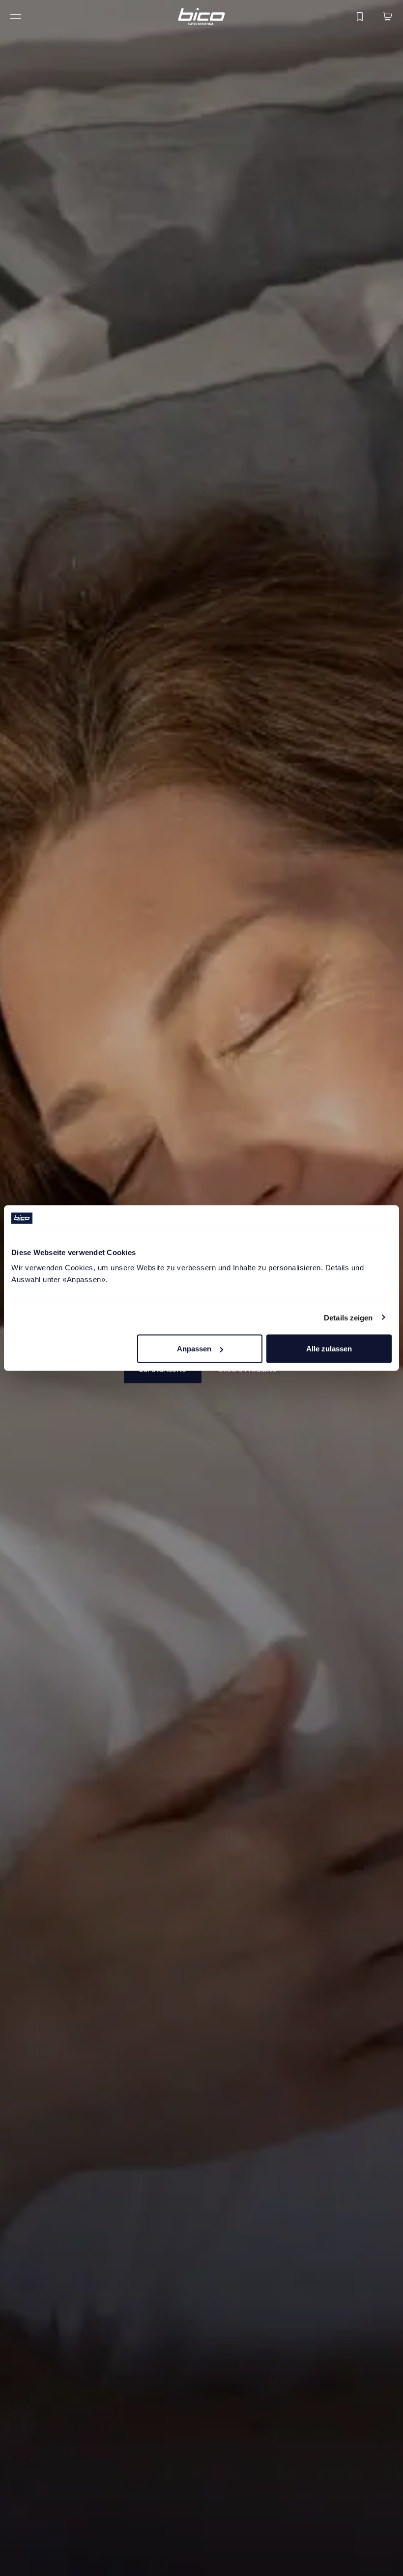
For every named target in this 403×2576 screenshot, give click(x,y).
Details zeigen (348, 1317)
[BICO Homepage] (201, 16)
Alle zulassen (329, 1349)
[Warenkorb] (387, 17)
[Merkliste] (360, 17)
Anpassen (194, 1349)
